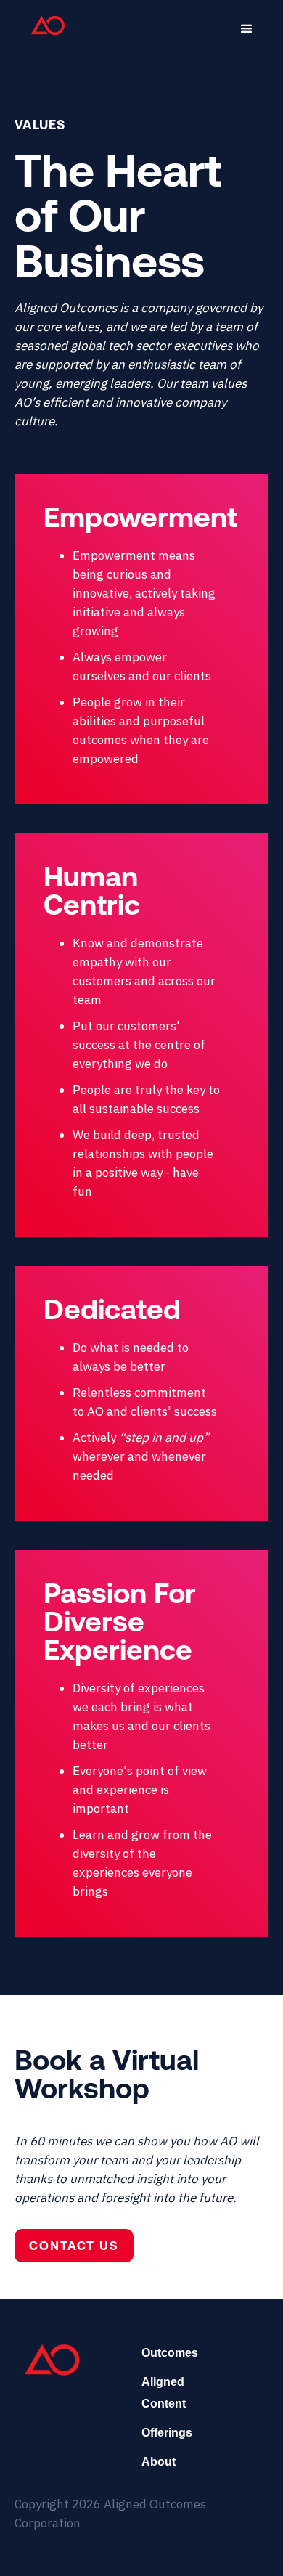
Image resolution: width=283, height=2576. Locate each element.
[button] (247, 29)
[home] (44, 25)
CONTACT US (74, 2246)
